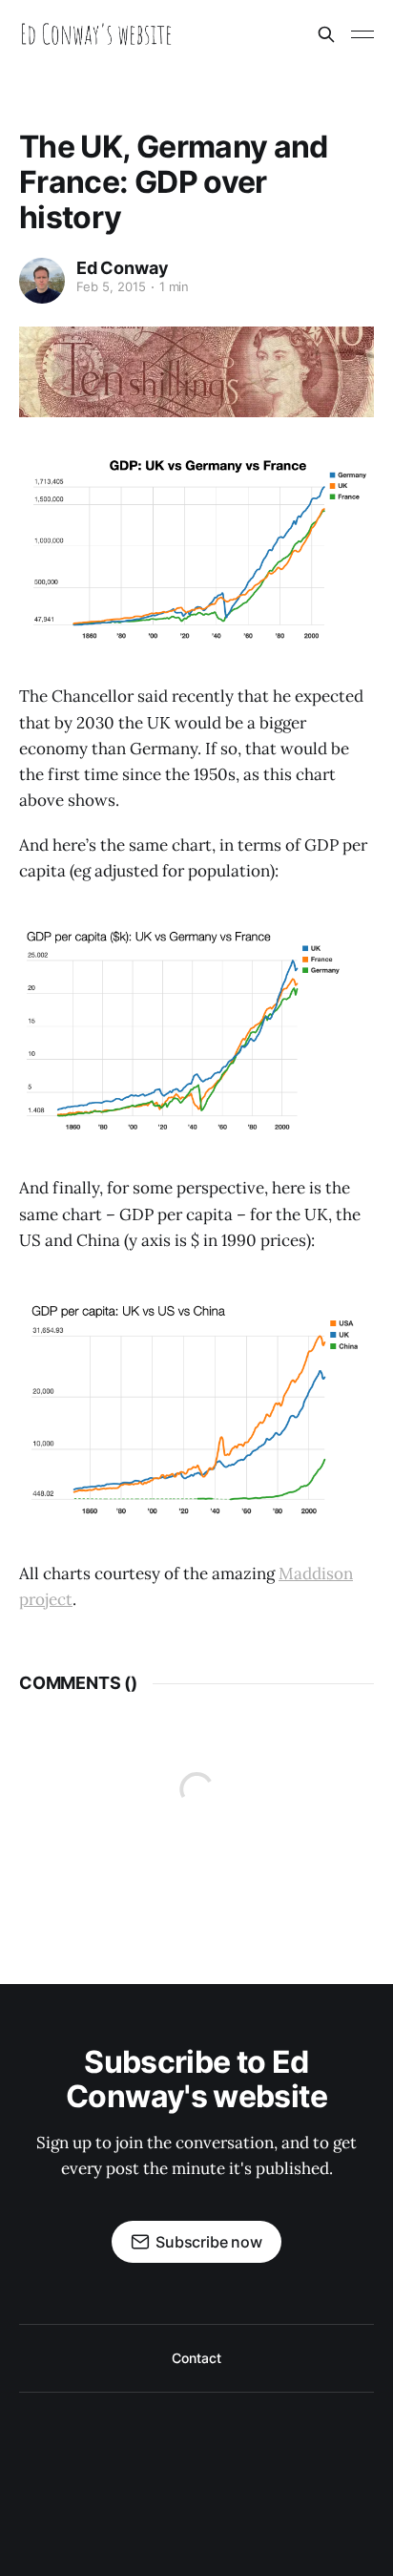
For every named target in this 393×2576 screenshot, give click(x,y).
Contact (196, 2358)
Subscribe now (209, 2242)
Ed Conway (122, 268)
